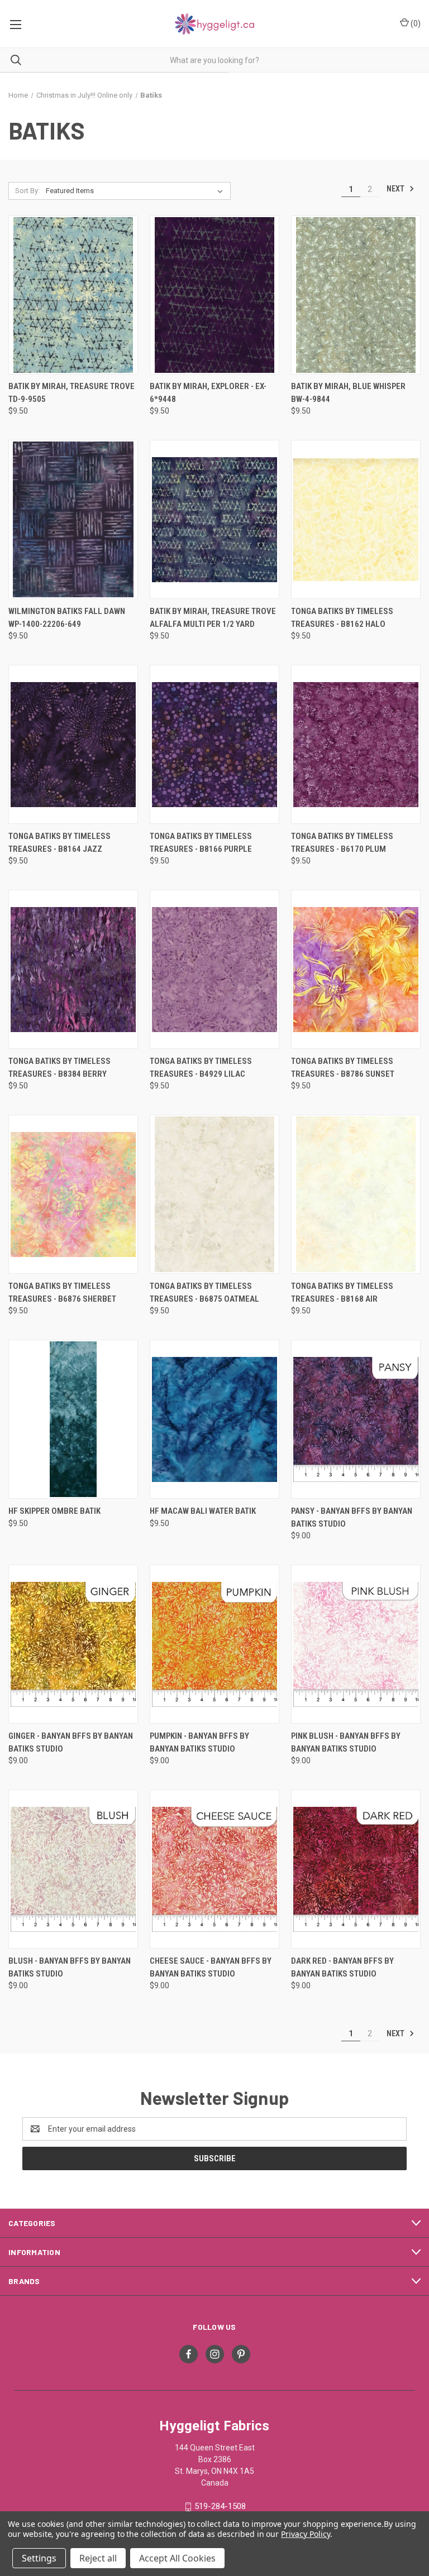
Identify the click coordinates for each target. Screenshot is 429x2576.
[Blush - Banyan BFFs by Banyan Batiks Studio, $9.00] (73, 1869)
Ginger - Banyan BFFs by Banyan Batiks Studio (71, 1742)
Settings (39, 2558)
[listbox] (137, 191)
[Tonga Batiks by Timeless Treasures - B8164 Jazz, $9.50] (73, 744)
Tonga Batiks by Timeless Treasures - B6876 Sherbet (62, 1292)
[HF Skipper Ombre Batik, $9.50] (73, 1419)
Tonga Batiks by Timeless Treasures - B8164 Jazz (59, 843)
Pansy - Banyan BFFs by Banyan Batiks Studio (352, 1517)
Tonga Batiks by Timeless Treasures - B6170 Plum (342, 843)
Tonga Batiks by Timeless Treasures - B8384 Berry (59, 1068)
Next (396, 189)
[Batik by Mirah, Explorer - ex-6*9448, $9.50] (214, 295)
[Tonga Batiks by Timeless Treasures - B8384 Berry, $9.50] (73, 969)
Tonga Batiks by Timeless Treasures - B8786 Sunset (343, 1068)
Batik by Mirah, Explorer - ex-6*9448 (208, 393)
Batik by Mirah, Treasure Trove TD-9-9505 (71, 393)
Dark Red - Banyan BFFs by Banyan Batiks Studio (342, 1967)
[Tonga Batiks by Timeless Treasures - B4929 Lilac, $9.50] (214, 969)
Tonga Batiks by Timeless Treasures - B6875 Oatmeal (204, 1292)
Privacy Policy (305, 2534)
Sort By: (27, 191)
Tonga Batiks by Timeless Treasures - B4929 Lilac (201, 1068)
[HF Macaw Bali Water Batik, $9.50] (214, 1419)
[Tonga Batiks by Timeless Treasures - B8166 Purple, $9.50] (214, 744)
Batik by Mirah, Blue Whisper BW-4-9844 (348, 393)
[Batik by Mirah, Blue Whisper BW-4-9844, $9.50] (356, 295)
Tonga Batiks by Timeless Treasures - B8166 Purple (201, 843)
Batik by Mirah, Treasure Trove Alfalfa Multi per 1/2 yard (213, 618)
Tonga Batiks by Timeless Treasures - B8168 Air (342, 1292)
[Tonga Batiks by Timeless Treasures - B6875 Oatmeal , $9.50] (214, 1194)
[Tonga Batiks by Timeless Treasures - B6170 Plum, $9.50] (356, 744)
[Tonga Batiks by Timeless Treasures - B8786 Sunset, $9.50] (356, 969)
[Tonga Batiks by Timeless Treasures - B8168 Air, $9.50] (356, 1194)
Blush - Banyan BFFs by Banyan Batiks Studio (70, 1967)
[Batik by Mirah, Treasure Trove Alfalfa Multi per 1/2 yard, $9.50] (214, 519)
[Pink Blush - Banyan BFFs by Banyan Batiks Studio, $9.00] (356, 1644)
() (415, 23)
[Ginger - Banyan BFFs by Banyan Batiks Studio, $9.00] (73, 1644)
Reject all (98, 2558)
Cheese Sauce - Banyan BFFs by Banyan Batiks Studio (211, 1967)
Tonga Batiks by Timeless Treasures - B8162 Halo (342, 618)
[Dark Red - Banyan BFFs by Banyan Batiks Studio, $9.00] (356, 1869)
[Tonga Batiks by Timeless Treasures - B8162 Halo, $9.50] (356, 519)
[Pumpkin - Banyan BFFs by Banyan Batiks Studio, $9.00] (214, 1644)
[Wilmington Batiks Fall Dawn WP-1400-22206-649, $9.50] (73, 519)
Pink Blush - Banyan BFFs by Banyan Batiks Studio (346, 1742)
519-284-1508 (220, 2506)
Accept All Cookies (177, 2558)
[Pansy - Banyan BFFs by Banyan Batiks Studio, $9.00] (356, 1419)
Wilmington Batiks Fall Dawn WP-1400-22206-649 (67, 618)
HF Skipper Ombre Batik (54, 1511)
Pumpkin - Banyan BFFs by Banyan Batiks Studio (199, 1742)
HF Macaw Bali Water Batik (203, 1511)
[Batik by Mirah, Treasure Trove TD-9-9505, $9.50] (73, 295)
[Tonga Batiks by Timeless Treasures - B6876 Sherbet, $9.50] (73, 1194)
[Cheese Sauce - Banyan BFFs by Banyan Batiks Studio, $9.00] (214, 1869)
